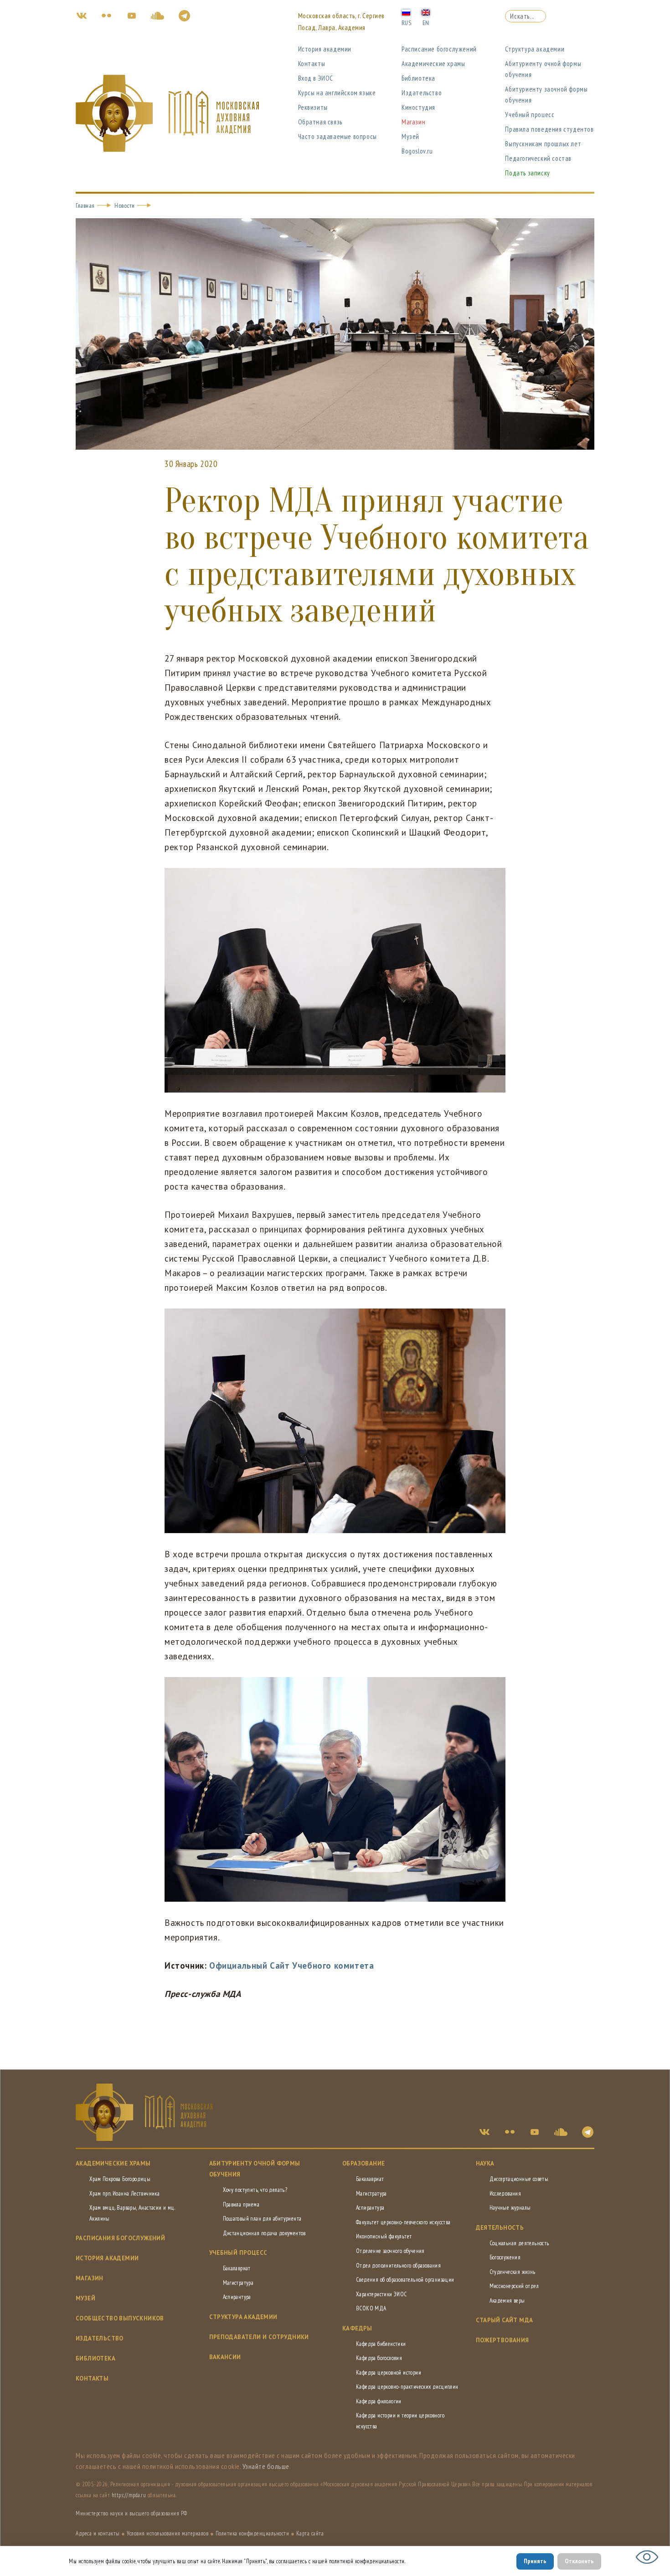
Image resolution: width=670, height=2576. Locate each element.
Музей (410, 136)
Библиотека (418, 78)
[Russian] (406, 12)
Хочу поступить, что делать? (255, 2190)
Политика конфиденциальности (253, 2533)
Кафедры (357, 2328)
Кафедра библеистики (381, 2344)
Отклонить (579, 2561)
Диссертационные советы (519, 2179)
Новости (125, 205)
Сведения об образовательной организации (405, 2280)
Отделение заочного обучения (390, 2251)
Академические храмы (433, 64)
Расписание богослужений (439, 49)
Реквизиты (313, 107)
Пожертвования (502, 2340)
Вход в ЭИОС (316, 78)
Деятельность (500, 2228)
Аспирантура (237, 2297)
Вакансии (225, 2357)
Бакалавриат (237, 2268)
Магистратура (238, 2283)
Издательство (422, 93)
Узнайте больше (266, 2466)
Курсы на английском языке (337, 93)
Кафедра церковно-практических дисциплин (407, 2387)
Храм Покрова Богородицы (120, 2179)
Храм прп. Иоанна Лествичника (124, 2194)
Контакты (312, 64)
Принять (535, 2561)
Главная (85, 205)
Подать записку (527, 173)
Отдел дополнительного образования (398, 2266)
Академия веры (507, 2301)
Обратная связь (320, 122)
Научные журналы (510, 2208)
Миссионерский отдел (514, 2286)
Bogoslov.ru (417, 151)
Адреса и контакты (98, 2533)
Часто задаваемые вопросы (338, 136)
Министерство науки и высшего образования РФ (131, 2513)
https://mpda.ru (129, 2495)
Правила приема (241, 2204)
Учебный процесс (530, 115)
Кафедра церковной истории (389, 2373)
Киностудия (418, 107)
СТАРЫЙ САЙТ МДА (505, 2320)
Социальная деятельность (519, 2243)
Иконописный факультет (384, 2236)
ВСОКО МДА (371, 2308)
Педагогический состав (538, 158)
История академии (325, 49)
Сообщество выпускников (120, 2318)
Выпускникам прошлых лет (543, 144)
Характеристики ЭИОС (381, 2294)
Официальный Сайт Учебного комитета (291, 1965)
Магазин (413, 122)
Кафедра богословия (379, 2358)
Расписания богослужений (120, 2238)
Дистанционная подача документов (264, 2233)
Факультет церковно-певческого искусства (403, 2222)
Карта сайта (310, 2533)
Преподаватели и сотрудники (259, 2337)
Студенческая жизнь (513, 2272)
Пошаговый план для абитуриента (262, 2219)
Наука (485, 2163)
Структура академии (535, 49)
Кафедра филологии (379, 2401)
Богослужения (505, 2257)
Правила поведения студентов (549, 129)
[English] (426, 12)
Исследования (505, 2194)
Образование (363, 2163)
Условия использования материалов (167, 2533)
